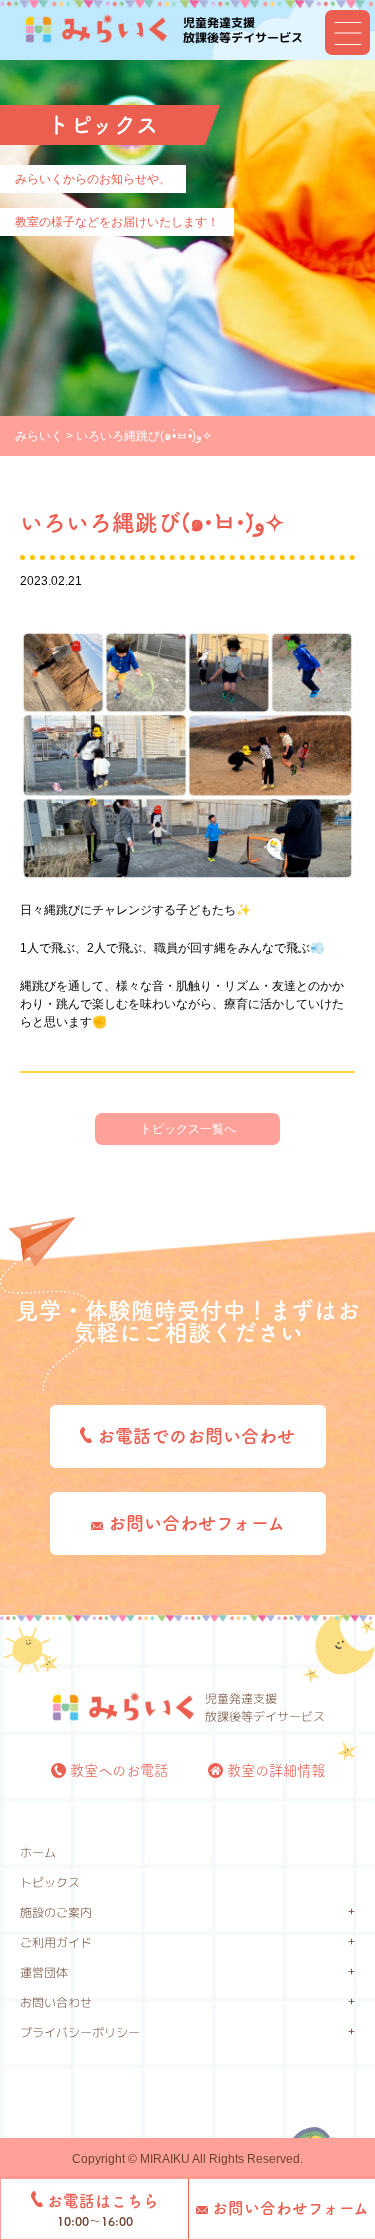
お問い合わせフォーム (194, 1523)
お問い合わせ (56, 2002)
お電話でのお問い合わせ (193, 1436)
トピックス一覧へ (188, 1129)
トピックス (50, 1882)
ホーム (38, 1852)
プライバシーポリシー (80, 2032)
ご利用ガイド (56, 1942)
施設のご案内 (56, 1912)
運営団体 (44, 1972)
